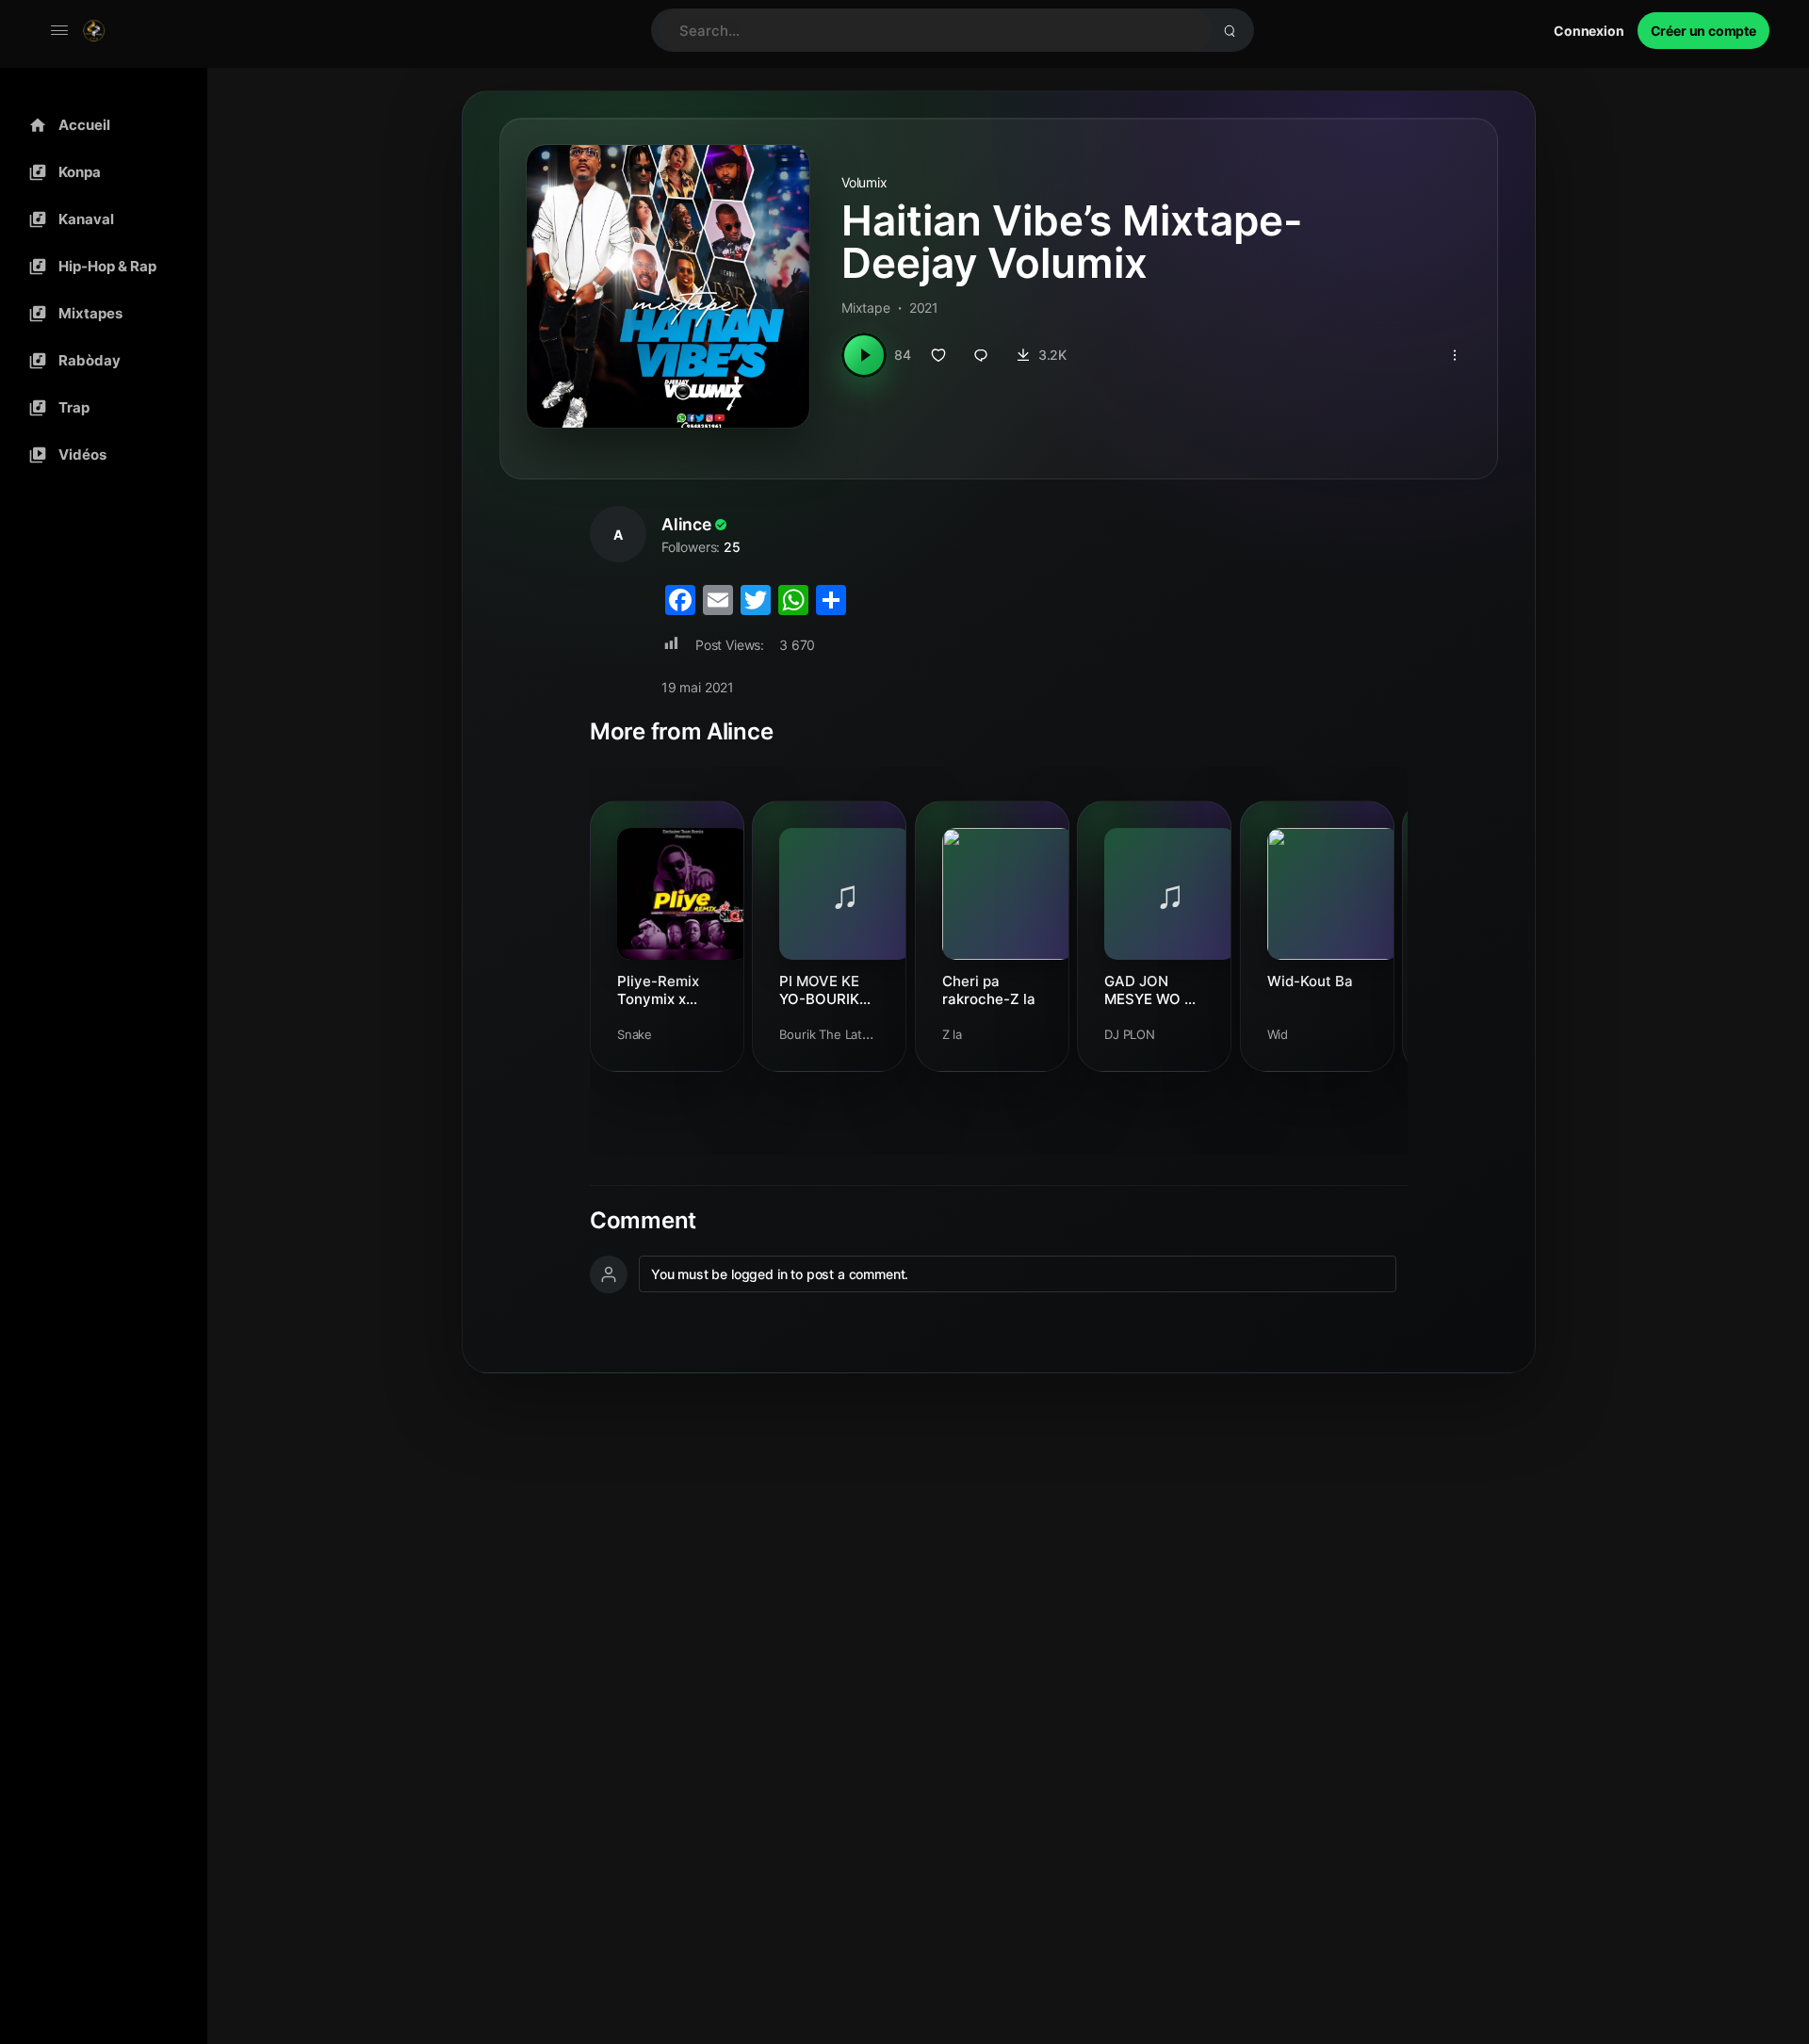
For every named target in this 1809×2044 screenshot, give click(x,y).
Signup (1703, 31)
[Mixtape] (99, 314)
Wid (1278, 1034)
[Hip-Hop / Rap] (99, 267)
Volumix (864, 182)
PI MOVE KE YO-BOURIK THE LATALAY (827, 990)
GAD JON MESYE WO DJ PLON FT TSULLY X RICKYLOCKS (1153, 990)
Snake (635, 1034)
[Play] (864, 355)
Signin (1589, 31)
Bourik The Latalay (831, 1034)
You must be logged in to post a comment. (780, 1274)
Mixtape (866, 308)
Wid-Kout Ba (1310, 981)
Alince (686, 524)
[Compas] (99, 172)
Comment (643, 1221)
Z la (952, 1034)
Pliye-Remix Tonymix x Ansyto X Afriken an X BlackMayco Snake (659, 990)
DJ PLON (1130, 1034)
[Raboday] (99, 361)
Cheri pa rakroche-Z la (989, 990)
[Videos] (99, 455)
